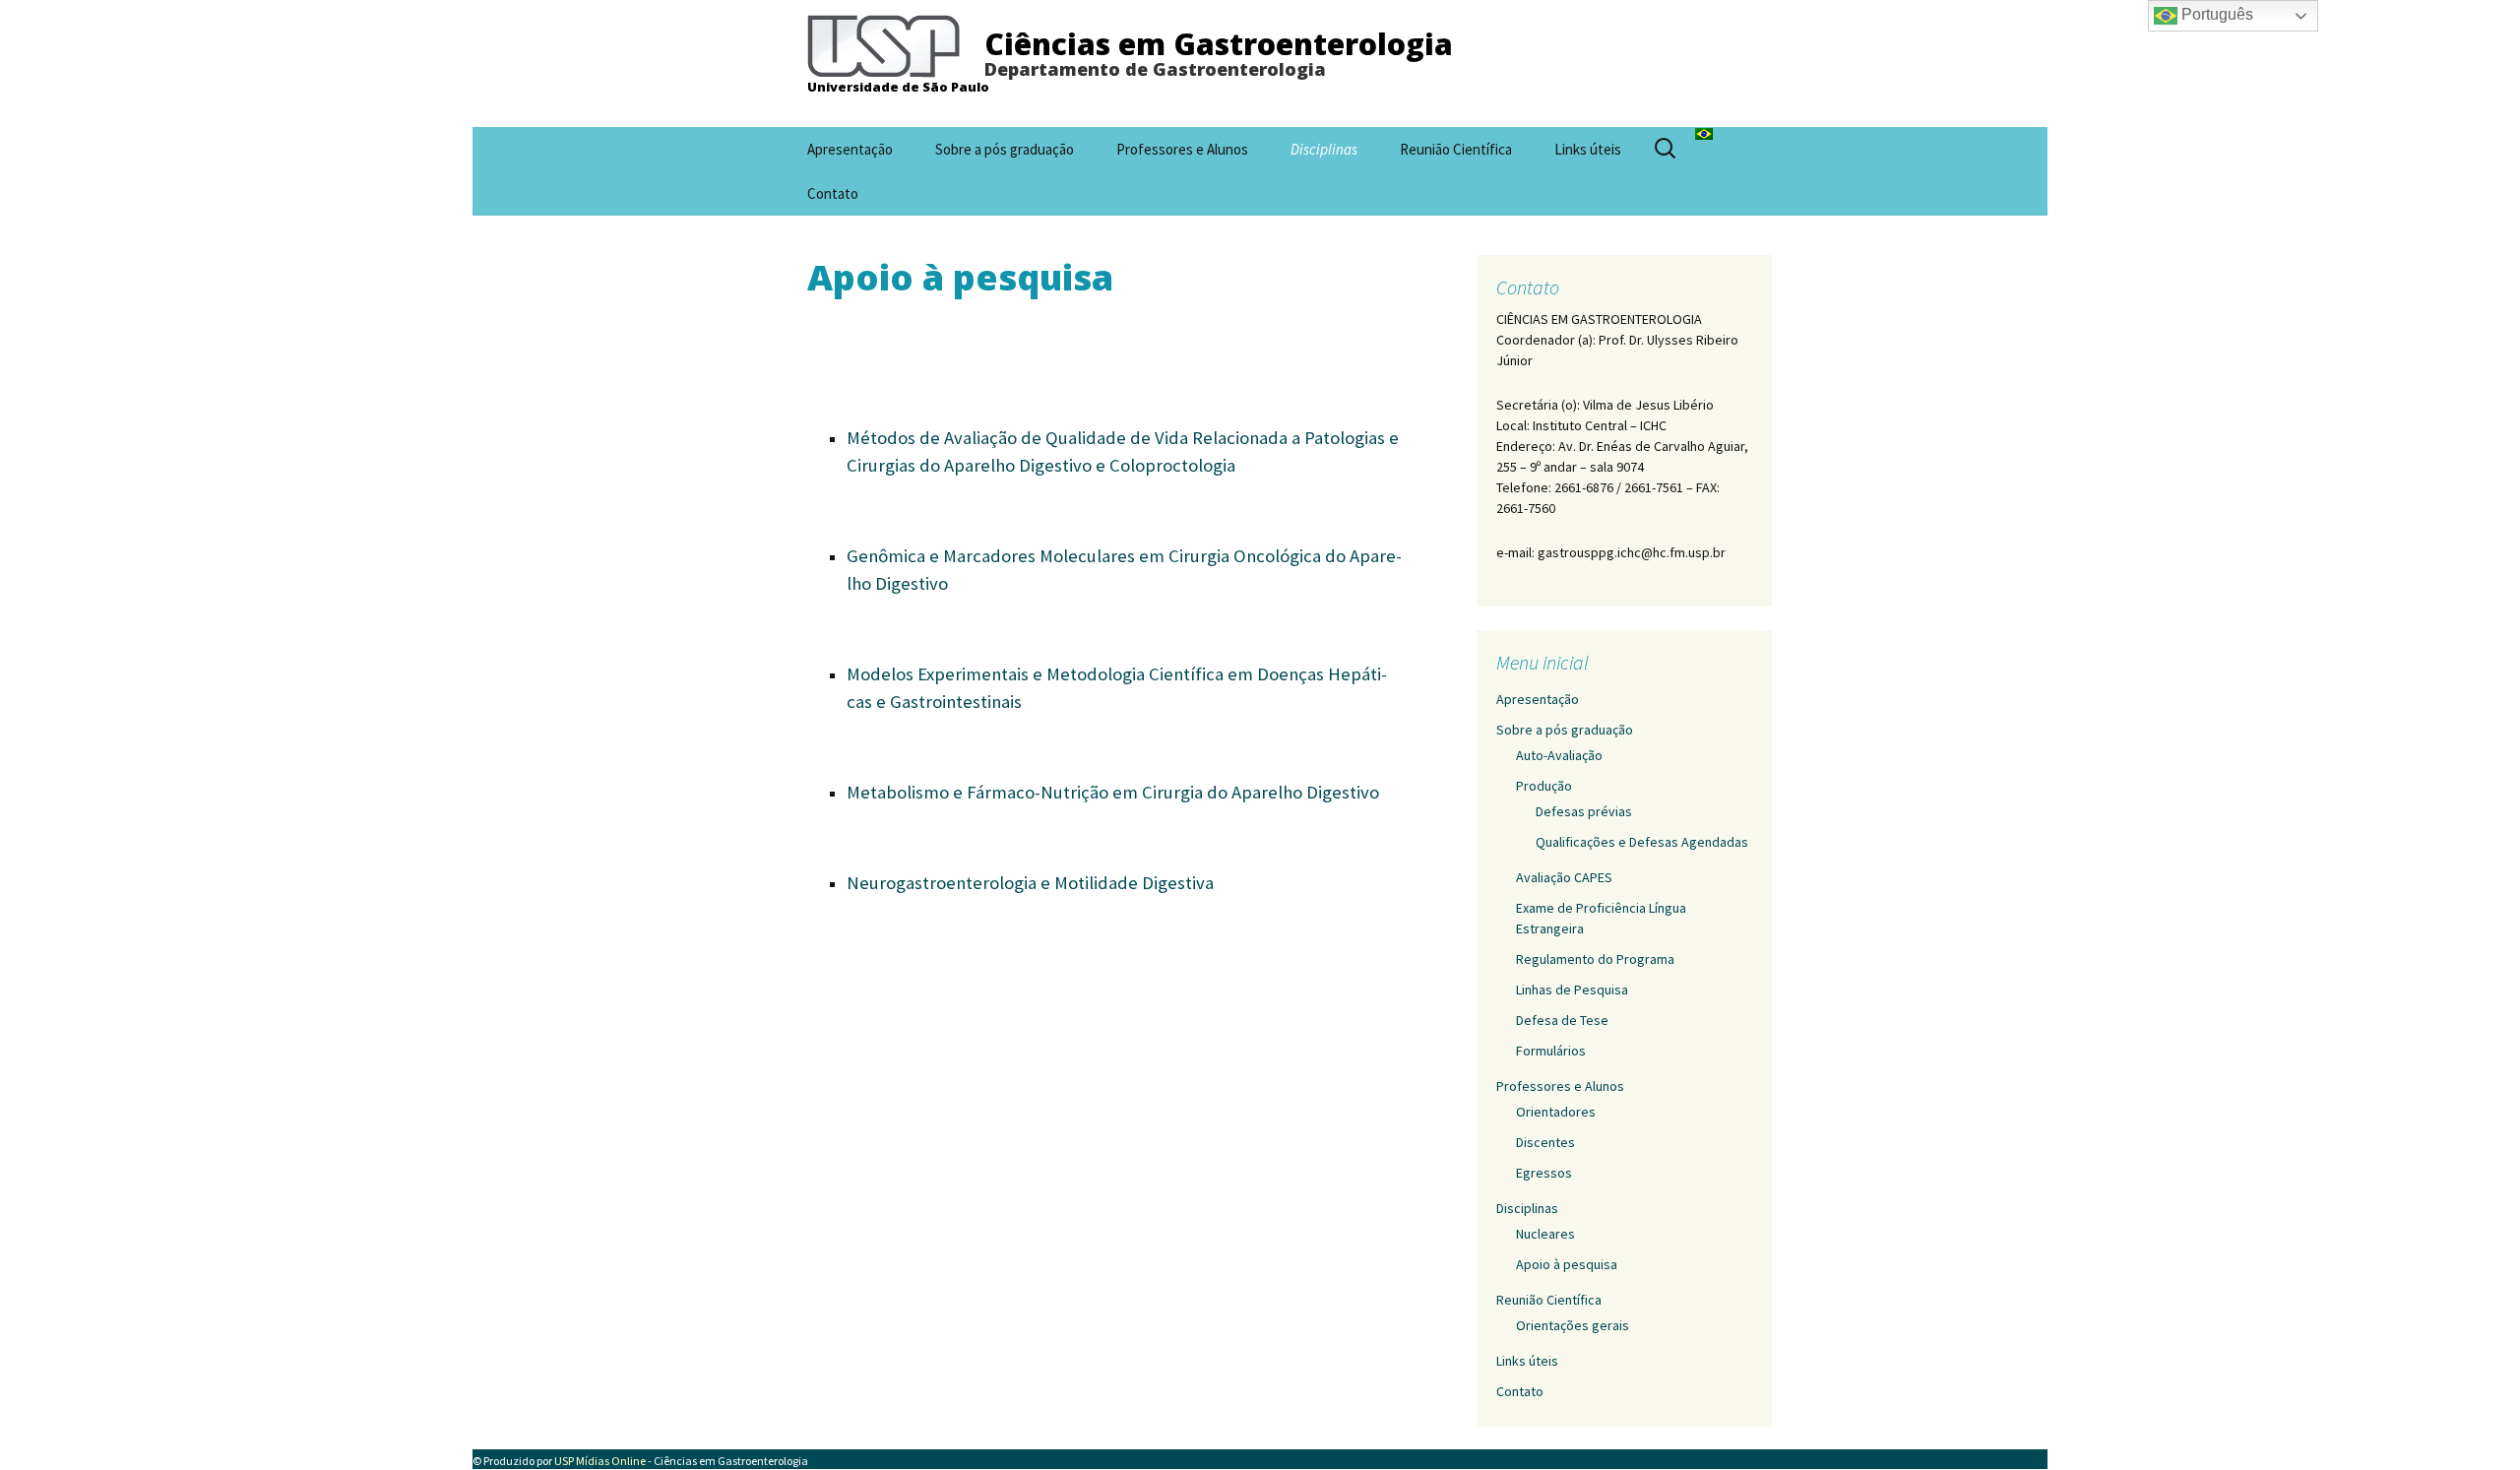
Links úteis (1588, 149)
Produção (1544, 786)
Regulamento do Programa (1595, 959)
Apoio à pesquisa (1567, 1264)
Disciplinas (1324, 149)
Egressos (1544, 1173)
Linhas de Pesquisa (1572, 990)
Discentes (1545, 1142)
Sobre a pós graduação (1005, 149)
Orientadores (1556, 1112)
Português (2215, 14)
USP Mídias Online (600, 1461)
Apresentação (850, 149)
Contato (833, 193)
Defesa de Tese (1562, 1020)
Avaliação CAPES (1564, 877)
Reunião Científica (1456, 149)
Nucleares (1545, 1234)
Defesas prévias (1584, 811)
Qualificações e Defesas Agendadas (1642, 842)
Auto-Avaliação (1559, 755)
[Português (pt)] (1704, 132)
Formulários (1551, 1051)
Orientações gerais (1573, 1325)
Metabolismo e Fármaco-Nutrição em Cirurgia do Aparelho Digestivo (1113, 792)
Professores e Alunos (1182, 149)
